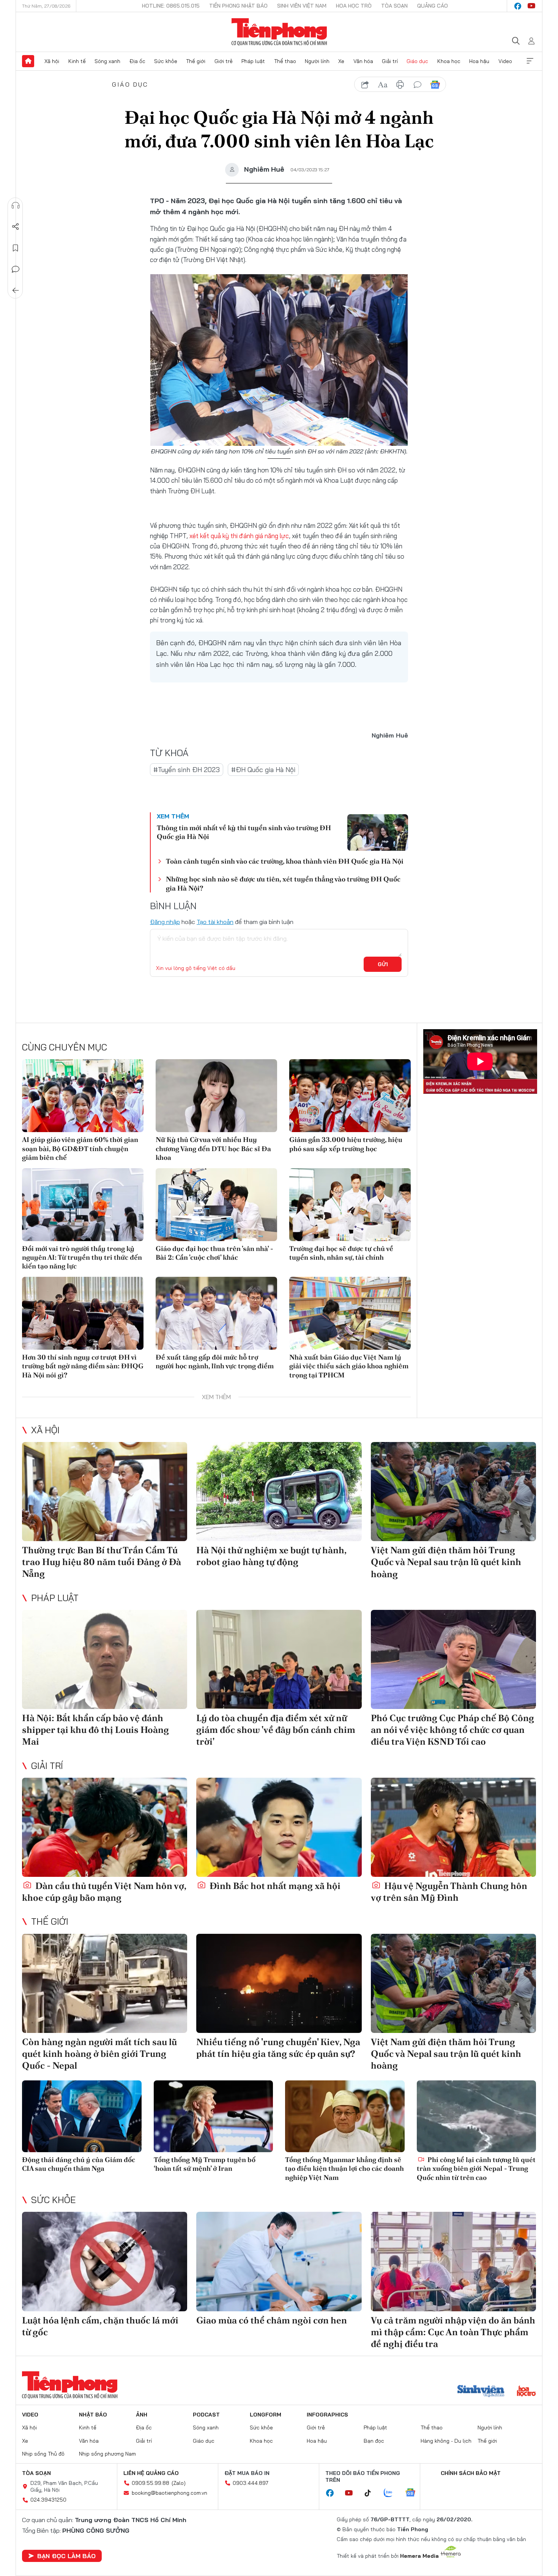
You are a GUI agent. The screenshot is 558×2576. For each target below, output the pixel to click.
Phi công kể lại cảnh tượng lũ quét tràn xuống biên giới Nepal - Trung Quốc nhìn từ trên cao (476, 2169)
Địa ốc (137, 61)
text (383, 85)
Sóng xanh (107, 61)
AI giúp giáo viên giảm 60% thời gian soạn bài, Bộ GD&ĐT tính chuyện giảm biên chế (80, 1148)
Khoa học (449, 61)
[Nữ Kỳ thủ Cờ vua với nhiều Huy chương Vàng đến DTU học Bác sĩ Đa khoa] (216, 1096)
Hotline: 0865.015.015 (171, 6)
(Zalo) (179, 2483)
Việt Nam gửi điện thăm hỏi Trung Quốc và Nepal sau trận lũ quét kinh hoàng (446, 1562)
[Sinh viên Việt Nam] (481, 2392)
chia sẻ (365, 85)
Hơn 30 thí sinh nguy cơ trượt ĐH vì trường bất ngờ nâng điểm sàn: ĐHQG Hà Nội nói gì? (83, 1366)
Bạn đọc (374, 2441)
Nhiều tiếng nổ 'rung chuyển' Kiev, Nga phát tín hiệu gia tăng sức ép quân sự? (278, 2048)
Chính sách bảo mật (471, 2473)
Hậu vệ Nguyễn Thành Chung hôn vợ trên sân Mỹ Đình (449, 1892)
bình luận (418, 85)
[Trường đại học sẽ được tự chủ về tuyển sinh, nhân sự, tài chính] (350, 1205)
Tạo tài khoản (215, 922)
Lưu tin (16, 248)
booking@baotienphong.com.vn (169, 2493)
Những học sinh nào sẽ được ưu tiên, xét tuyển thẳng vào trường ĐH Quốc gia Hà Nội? (283, 883)
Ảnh (142, 2415)
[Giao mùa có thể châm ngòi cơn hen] (279, 2261)
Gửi (383, 964)
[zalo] (392, 2493)
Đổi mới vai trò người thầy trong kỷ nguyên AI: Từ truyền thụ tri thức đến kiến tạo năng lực (82, 1257)
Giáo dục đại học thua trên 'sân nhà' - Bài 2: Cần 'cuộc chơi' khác (214, 1253)
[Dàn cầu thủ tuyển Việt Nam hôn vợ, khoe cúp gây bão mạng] (105, 1827)
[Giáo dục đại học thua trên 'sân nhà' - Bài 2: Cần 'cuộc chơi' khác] (216, 1205)
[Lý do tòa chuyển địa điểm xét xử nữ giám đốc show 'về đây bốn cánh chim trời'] (279, 1659)
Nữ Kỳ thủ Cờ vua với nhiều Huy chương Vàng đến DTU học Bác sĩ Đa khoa (213, 1148)
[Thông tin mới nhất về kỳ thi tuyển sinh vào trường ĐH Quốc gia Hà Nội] (378, 832)
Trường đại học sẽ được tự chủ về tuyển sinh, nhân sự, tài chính (341, 1253)
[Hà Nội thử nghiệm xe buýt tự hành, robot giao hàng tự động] (279, 1492)
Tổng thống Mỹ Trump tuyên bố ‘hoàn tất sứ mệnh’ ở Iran (205, 2164)
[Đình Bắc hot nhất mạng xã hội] (279, 1827)
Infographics (327, 2415)
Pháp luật (253, 61)
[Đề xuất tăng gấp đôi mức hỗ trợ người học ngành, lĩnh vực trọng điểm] (216, 1313)
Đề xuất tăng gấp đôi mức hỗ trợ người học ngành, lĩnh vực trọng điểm (215, 1361)
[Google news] (414, 2493)
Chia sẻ (16, 227)
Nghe (16, 205)
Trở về (16, 291)
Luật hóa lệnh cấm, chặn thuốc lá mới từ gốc (100, 2326)
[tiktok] (372, 2493)
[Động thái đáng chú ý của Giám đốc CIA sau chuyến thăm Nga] (82, 2116)
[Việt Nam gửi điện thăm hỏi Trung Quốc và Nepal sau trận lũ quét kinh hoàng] (453, 1492)
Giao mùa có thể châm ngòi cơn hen (272, 2320)
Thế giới (196, 61)
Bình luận (16, 269)
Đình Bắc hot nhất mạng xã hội (274, 1886)
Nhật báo (93, 2415)
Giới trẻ (224, 61)
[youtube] (531, 6)
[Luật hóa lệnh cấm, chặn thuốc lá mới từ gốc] (105, 2261)
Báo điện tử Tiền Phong (279, 32)
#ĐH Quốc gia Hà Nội (263, 770)
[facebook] (518, 6)
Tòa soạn (394, 6)
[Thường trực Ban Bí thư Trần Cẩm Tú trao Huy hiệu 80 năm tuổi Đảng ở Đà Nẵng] (105, 1492)
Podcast (206, 2415)
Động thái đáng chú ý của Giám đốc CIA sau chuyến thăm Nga (79, 2164)
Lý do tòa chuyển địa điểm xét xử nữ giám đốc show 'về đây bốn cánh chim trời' (276, 1730)
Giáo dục (417, 61)
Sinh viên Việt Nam (302, 6)
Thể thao (285, 61)
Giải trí (390, 61)
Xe (341, 61)
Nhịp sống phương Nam (107, 2454)
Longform (266, 2415)
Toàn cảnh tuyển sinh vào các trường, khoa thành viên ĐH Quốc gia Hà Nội (285, 861)
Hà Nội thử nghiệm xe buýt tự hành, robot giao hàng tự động (271, 1556)
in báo (400, 85)
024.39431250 (48, 2500)
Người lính (317, 61)
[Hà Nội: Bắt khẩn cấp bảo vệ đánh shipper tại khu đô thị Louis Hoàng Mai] (105, 1659)
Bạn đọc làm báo (66, 2556)
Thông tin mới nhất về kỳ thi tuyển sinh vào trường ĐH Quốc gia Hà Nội (244, 832)
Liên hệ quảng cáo (151, 2473)
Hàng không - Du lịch (446, 2441)
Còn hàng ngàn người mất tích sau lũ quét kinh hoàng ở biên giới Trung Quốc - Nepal (99, 2054)
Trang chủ (28, 61)
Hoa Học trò (354, 6)
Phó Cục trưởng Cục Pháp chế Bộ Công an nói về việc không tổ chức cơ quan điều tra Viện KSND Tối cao (452, 1730)
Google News (435, 85)
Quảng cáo (433, 6)
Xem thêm (530, 61)
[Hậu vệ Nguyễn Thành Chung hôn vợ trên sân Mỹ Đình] (453, 1827)
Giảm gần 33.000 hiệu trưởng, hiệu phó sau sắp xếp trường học (346, 1144)
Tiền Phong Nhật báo (238, 6)
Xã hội (52, 61)
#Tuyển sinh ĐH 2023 (187, 770)
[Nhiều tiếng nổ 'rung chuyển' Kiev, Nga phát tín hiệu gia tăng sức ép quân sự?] (279, 1983)
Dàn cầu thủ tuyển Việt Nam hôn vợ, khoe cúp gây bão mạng (104, 1892)
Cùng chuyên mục (65, 1047)
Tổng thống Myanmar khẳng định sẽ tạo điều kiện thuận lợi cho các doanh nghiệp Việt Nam (344, 2169)
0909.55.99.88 (151, 2483)
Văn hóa (363, 61)
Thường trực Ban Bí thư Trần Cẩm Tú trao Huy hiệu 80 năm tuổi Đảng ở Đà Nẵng (102, 1562)
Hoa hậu (479, 61)
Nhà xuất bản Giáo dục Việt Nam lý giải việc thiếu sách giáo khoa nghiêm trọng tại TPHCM (349, 1366)
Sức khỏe (166, 61)
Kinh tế (77, 61)
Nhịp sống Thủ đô (43, 2454)
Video (505, 61)
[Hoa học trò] (526, 2392)
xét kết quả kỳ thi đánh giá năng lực (239, 536)
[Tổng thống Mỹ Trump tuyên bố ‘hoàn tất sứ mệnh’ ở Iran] (214, 2116)
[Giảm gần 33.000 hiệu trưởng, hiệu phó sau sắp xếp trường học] (350, 1096)
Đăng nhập (165, 922)
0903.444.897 (251, 2483)
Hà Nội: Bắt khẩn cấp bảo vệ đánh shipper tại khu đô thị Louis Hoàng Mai (95, 1730)
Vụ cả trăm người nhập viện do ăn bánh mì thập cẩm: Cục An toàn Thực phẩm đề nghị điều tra (453, 2332)
